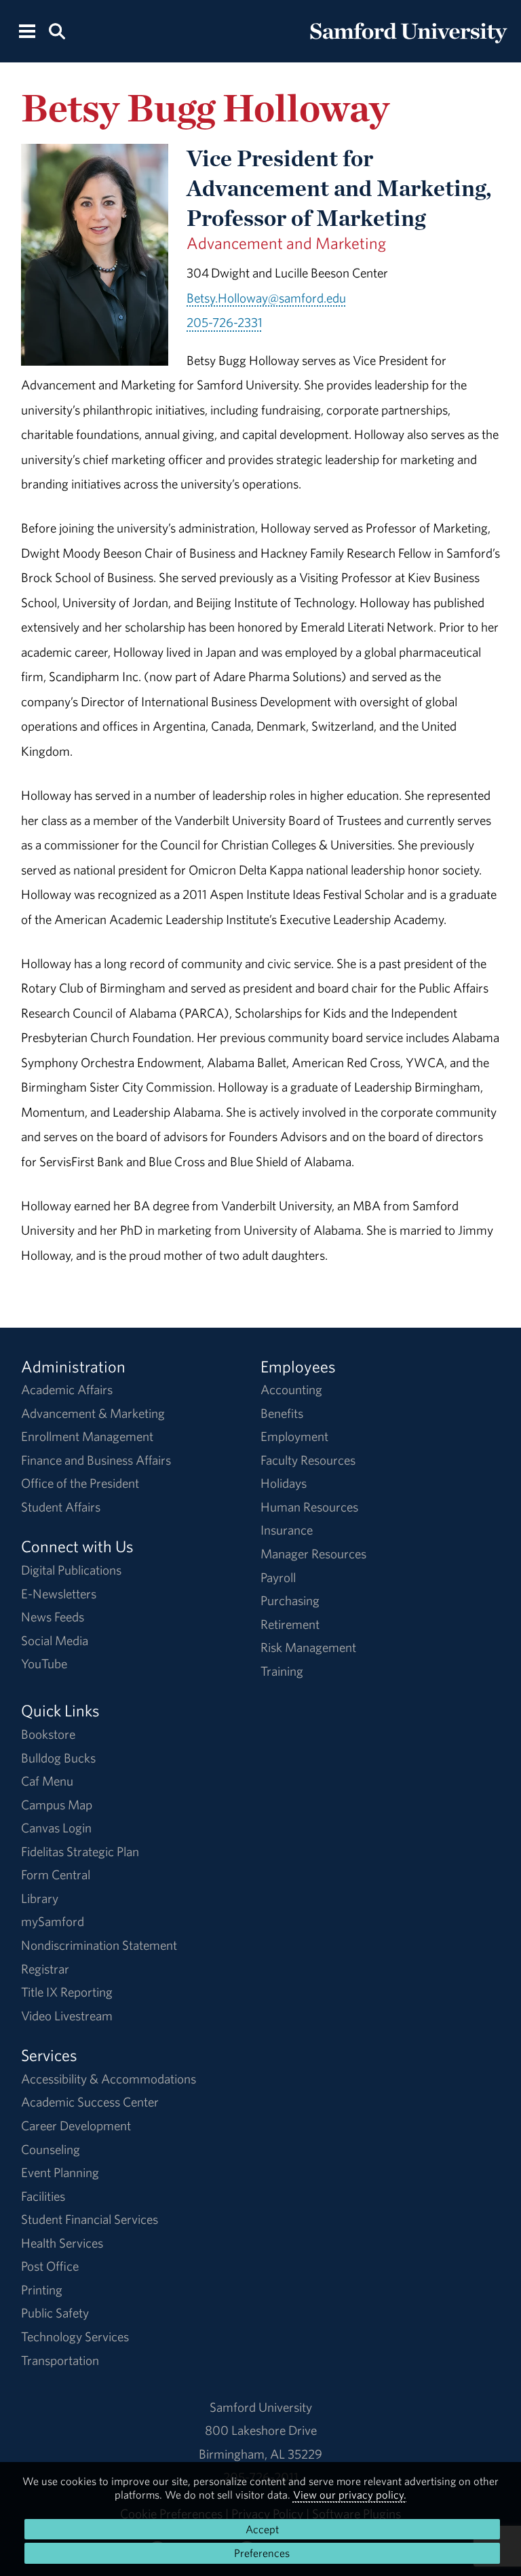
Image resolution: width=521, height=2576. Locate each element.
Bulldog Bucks (58, 1758)
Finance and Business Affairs (96, 1460)
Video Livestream (67, 2016)
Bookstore (48, 1734)
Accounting (291, 1389)
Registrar (45, 1969)
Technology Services (75, 2337)
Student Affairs (61, 1507)
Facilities (43, 2196)
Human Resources (309, 1507)
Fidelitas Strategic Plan (80, 1851)
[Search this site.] (57, 30)
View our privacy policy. (350, 2495)
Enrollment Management (87, 1436)
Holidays (284, 1483)
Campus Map (57, 1805)
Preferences (262, 2553)
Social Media (55, 1640)
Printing (42, 2290)
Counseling (51, 2149)
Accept (262, 2529)
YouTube (44, 1664)
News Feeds (53, 1617)
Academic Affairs (67, 1389)
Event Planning (60, 2172)
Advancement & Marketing (93, 1413)
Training (282, 1671)
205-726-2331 (225, 322)
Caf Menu (47, 1781)
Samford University (261, 2407)
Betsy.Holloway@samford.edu (266, 298)
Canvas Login (56, 1828)
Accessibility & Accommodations (109, 2079)
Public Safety (55, 2313)
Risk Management (308, 1647)
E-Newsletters (59, 1594)
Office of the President (80, 1483)
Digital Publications (71, 1570)
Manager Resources (313, 1554)
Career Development (76, 2126)
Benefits (282, 1413)
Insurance (287, 1530)
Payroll (278, 1577)
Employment (294, 1436)
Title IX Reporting (67, 1992)
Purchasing (290, 1600)
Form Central (56, 1875)
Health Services (62, 2243)
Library (40, 1898)
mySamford (53, 1921)
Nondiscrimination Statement (99, 1945)
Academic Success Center (90, 2102)
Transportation (60, 2360)
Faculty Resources (308, 1460)
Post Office (50, 2266)
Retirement (290, 1624)
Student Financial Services (90, 2219)
